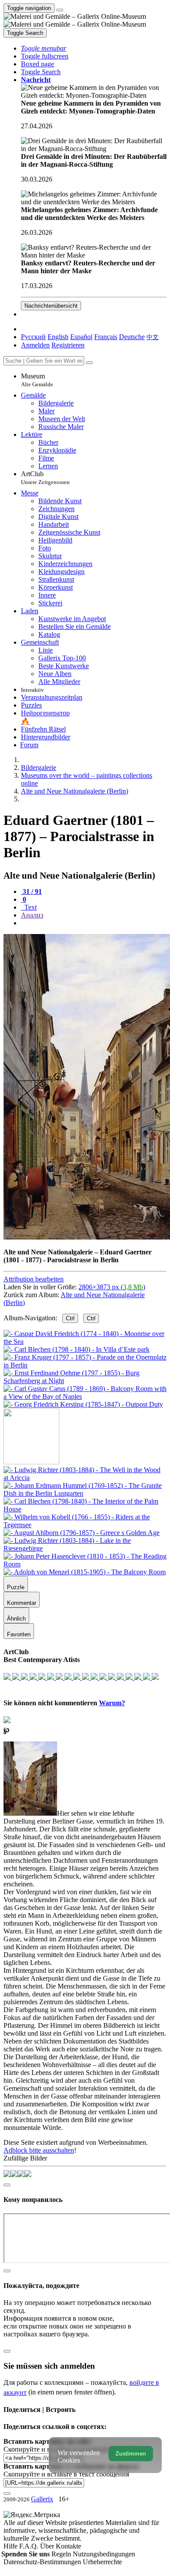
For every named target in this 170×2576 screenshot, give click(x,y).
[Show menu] (60, 10)
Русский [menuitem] (33, 337)
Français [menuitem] (106, 337)
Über (48, 2546)
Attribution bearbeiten (34, 1279)
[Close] (89, 363)
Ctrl (70, 1318)
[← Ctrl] (83, 1404)
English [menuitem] (58, 337)
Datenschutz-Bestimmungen (43, 2562)
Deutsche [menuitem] (132, 337)
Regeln (62, 2554)
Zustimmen (131, 2454)
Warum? (112, 1703)
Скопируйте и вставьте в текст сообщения (66, 2474)
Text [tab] (30, 907)
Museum (37, 380)
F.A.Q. (30, 2546)
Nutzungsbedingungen (104, 2554)
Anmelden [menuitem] (35, 345)
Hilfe (11, 2546)
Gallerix (42, 2499)
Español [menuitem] (81, 337)
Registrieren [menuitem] (68, 345)
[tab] (31, 891)
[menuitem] (153, 337)
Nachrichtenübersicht (51, 306)
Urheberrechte (102, 2562)
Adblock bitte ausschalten (39, 2150)
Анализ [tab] (32, 915)
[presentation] (94, 923)
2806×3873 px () (112, 1287)
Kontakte (68, 2546)
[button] (44, 48)
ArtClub (45, 478)
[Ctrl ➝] (85, 1478)
